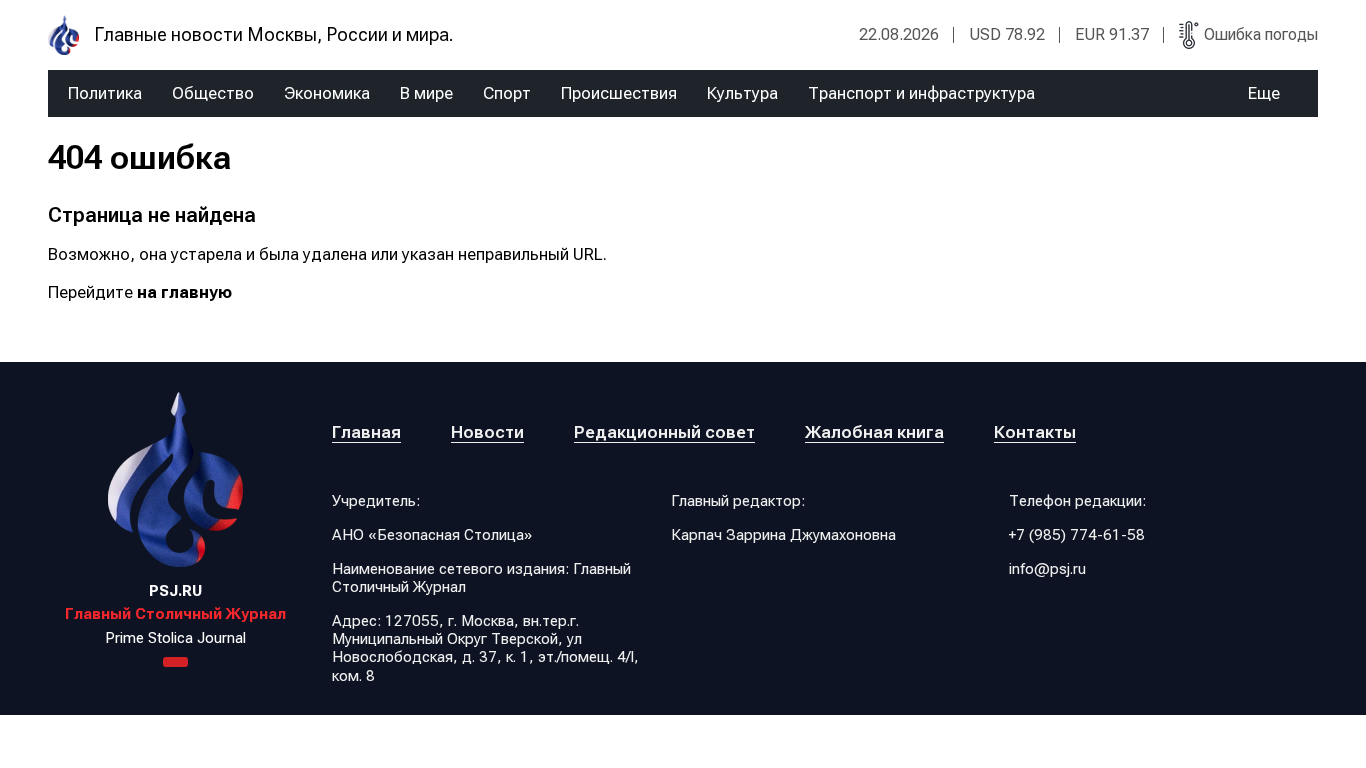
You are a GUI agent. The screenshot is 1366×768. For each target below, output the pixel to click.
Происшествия (619, 93)
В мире (426, 93)
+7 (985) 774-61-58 (1077, 535)
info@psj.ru (1047, 569)
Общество (213, 93)
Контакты (1035, 432)
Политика (105, 93)
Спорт (507, 93)
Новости (487, 432)
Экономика (327, 93)
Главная (366, 432)
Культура (742, 93)
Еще (1264, 93)
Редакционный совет (664, 432)
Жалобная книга (874, 432)
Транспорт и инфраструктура (921, 93)
